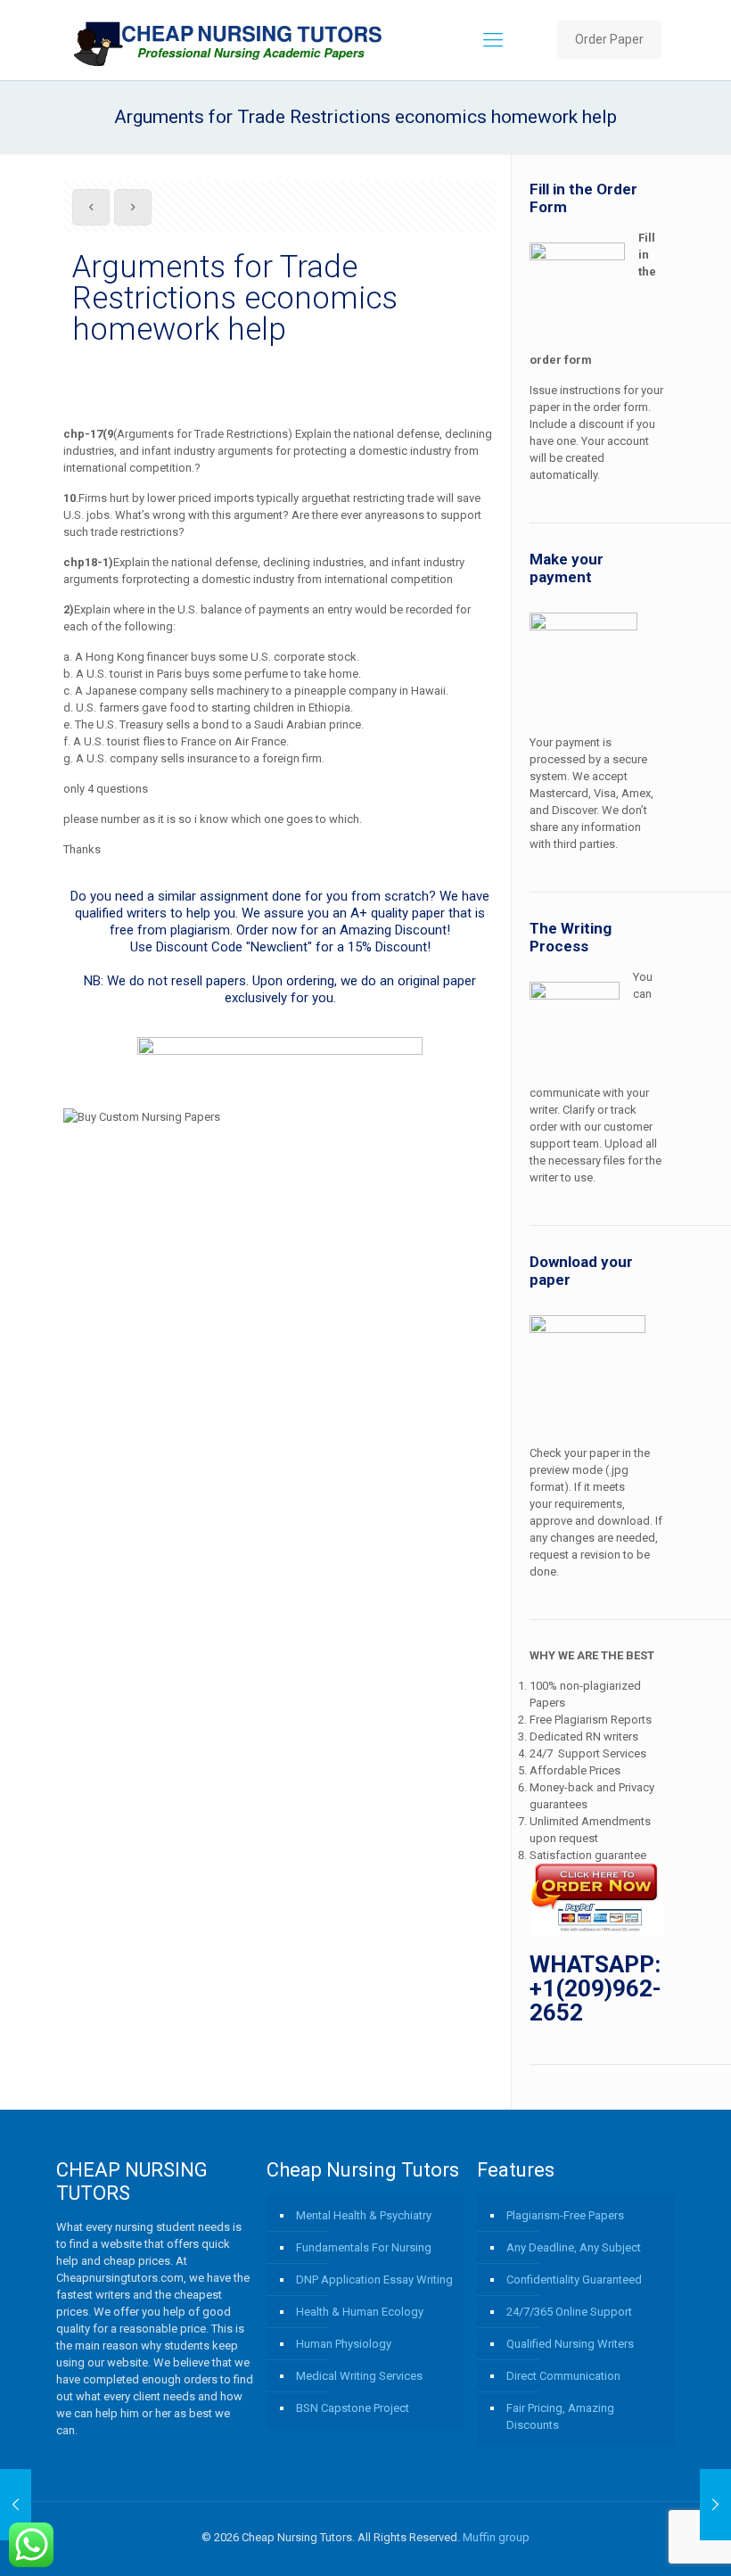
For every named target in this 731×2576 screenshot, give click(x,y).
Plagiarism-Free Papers (565, 2215)
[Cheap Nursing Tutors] (230, 40)
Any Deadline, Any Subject (574, 2247)
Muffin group (496, 2537)
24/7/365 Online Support (569, 2312)
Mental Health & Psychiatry (364, 2215)
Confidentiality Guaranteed (574, 2280)
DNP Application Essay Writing (374, 2280)
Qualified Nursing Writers (570, 2344)
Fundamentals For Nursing (364, 2247)
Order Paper (609, 39)
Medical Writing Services (359, 2376)
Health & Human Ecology (360, 2312)
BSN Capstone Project (353, 2408)
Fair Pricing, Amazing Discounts (560, 2416)
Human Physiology (344, 2344)
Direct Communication (563, 2376)
